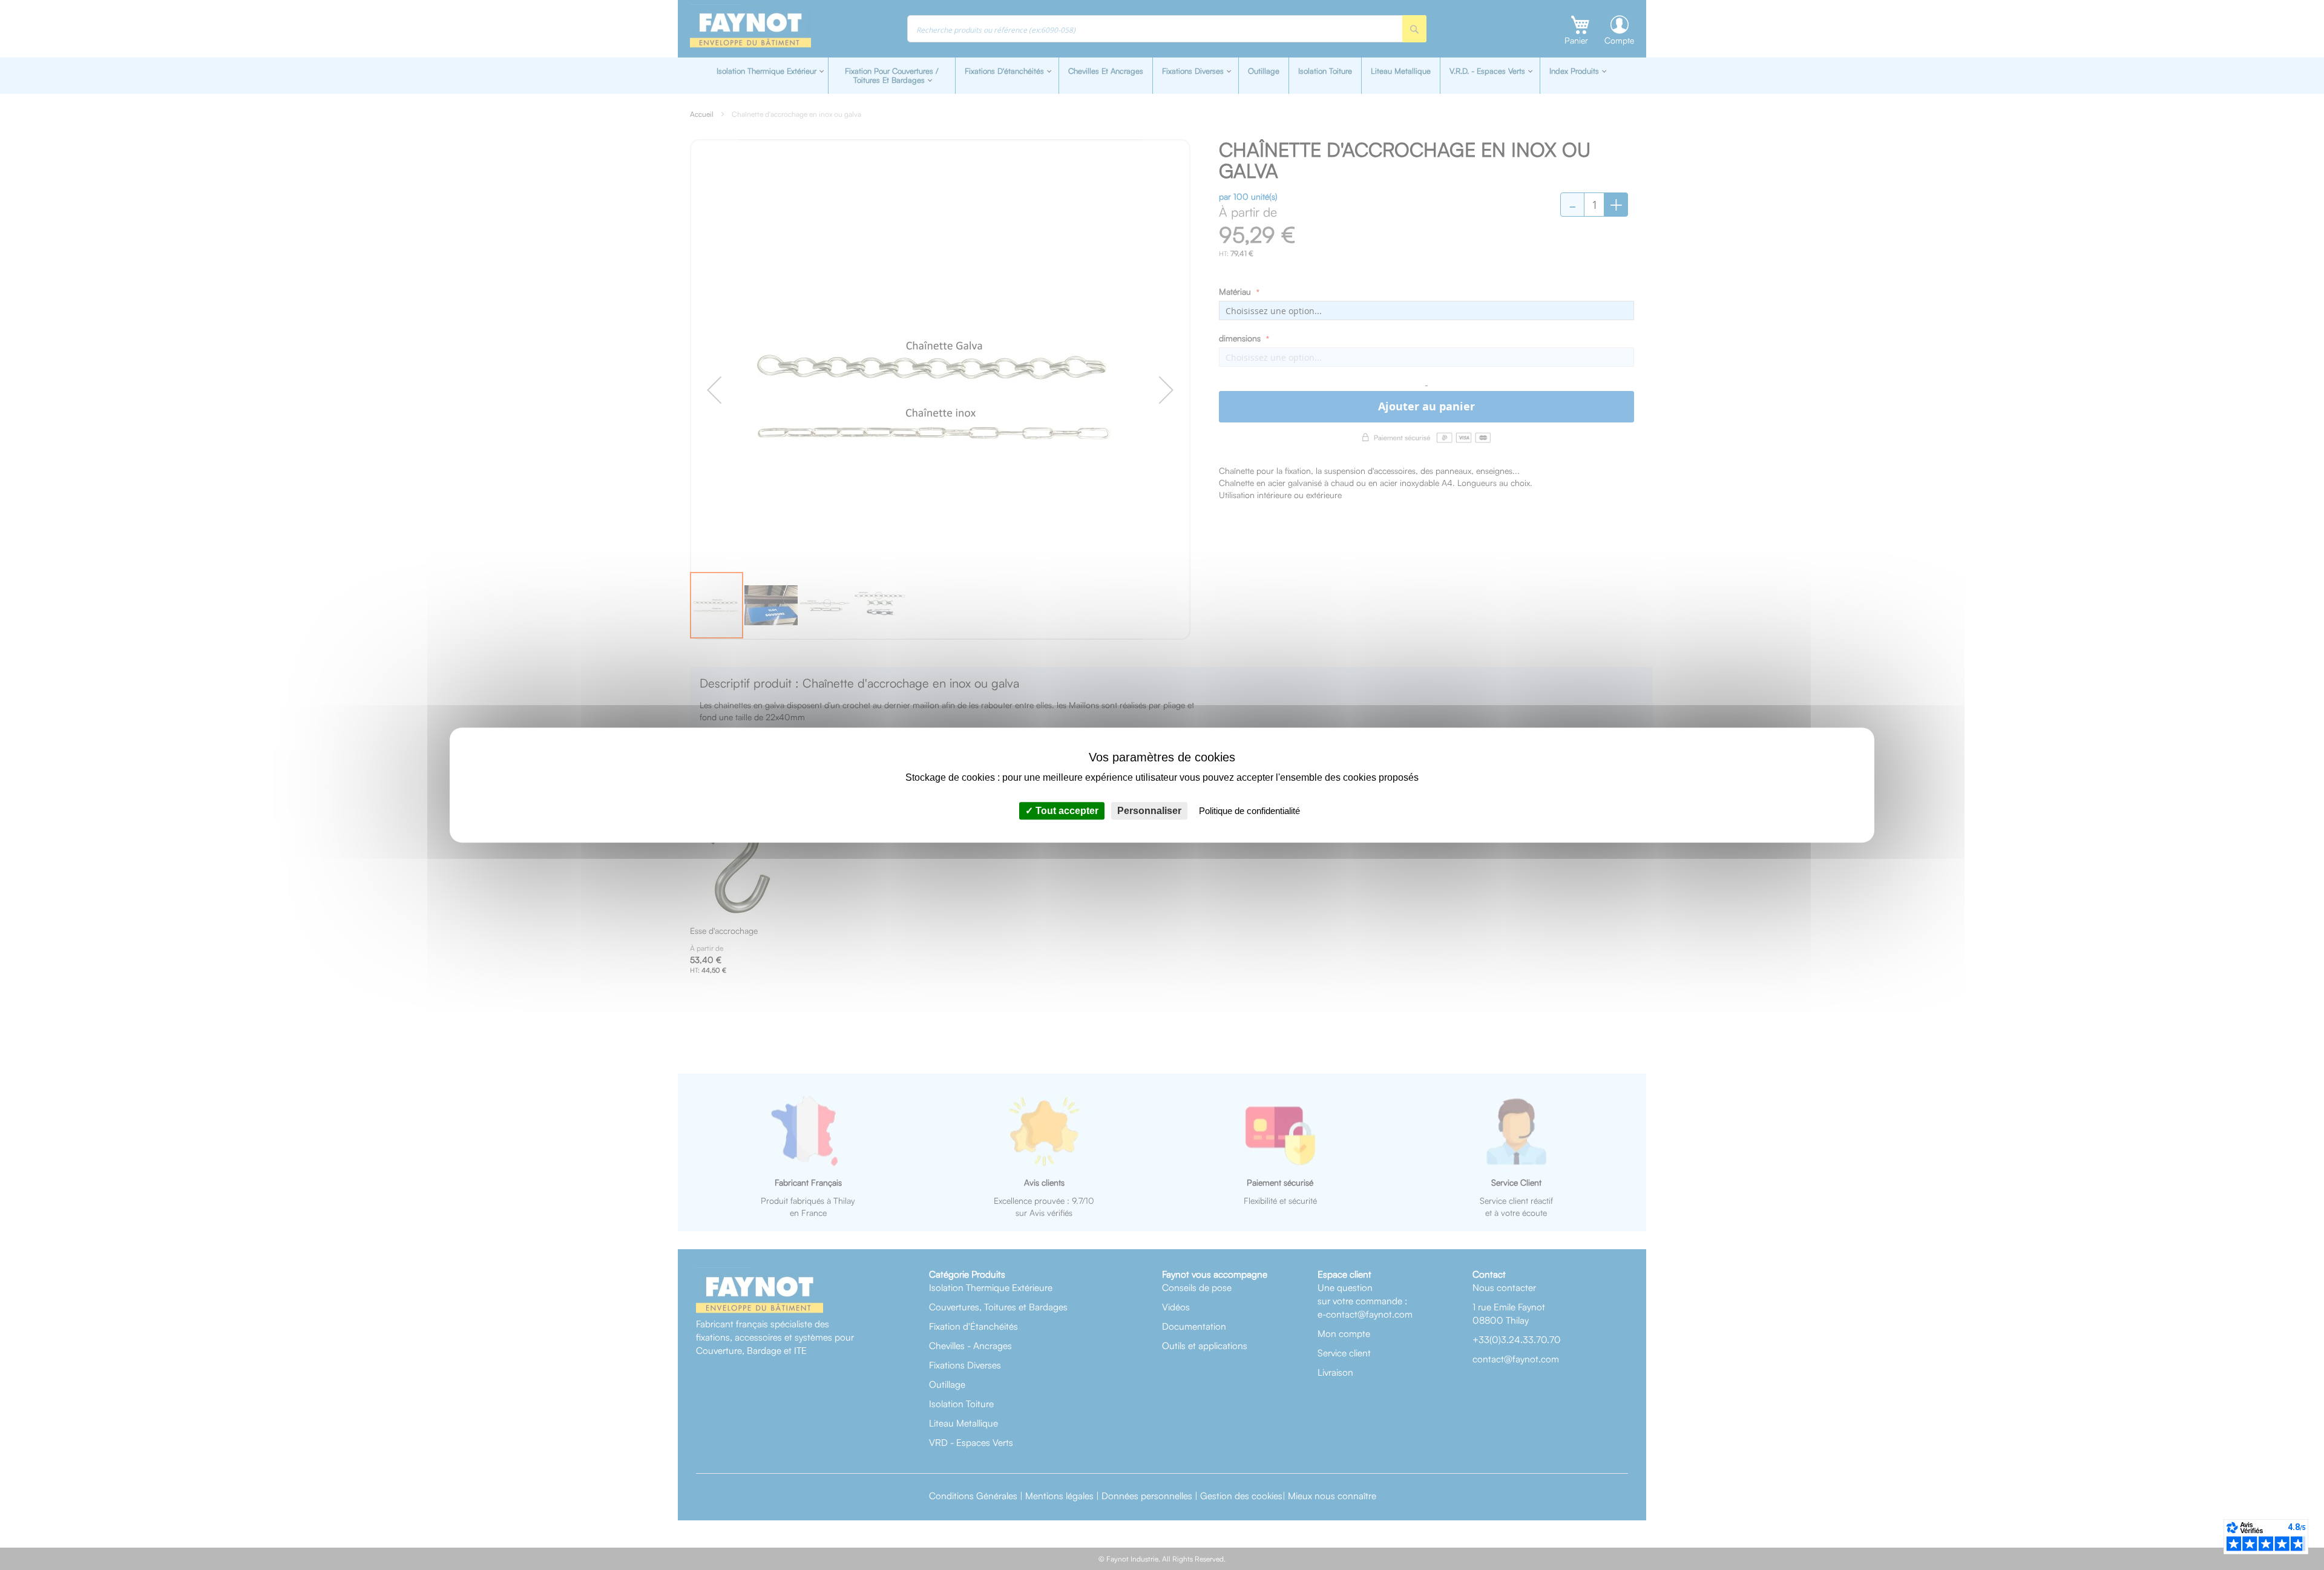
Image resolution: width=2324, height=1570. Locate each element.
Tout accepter (1066, 811)
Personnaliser (1149, 811)
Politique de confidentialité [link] (1249, 811)
